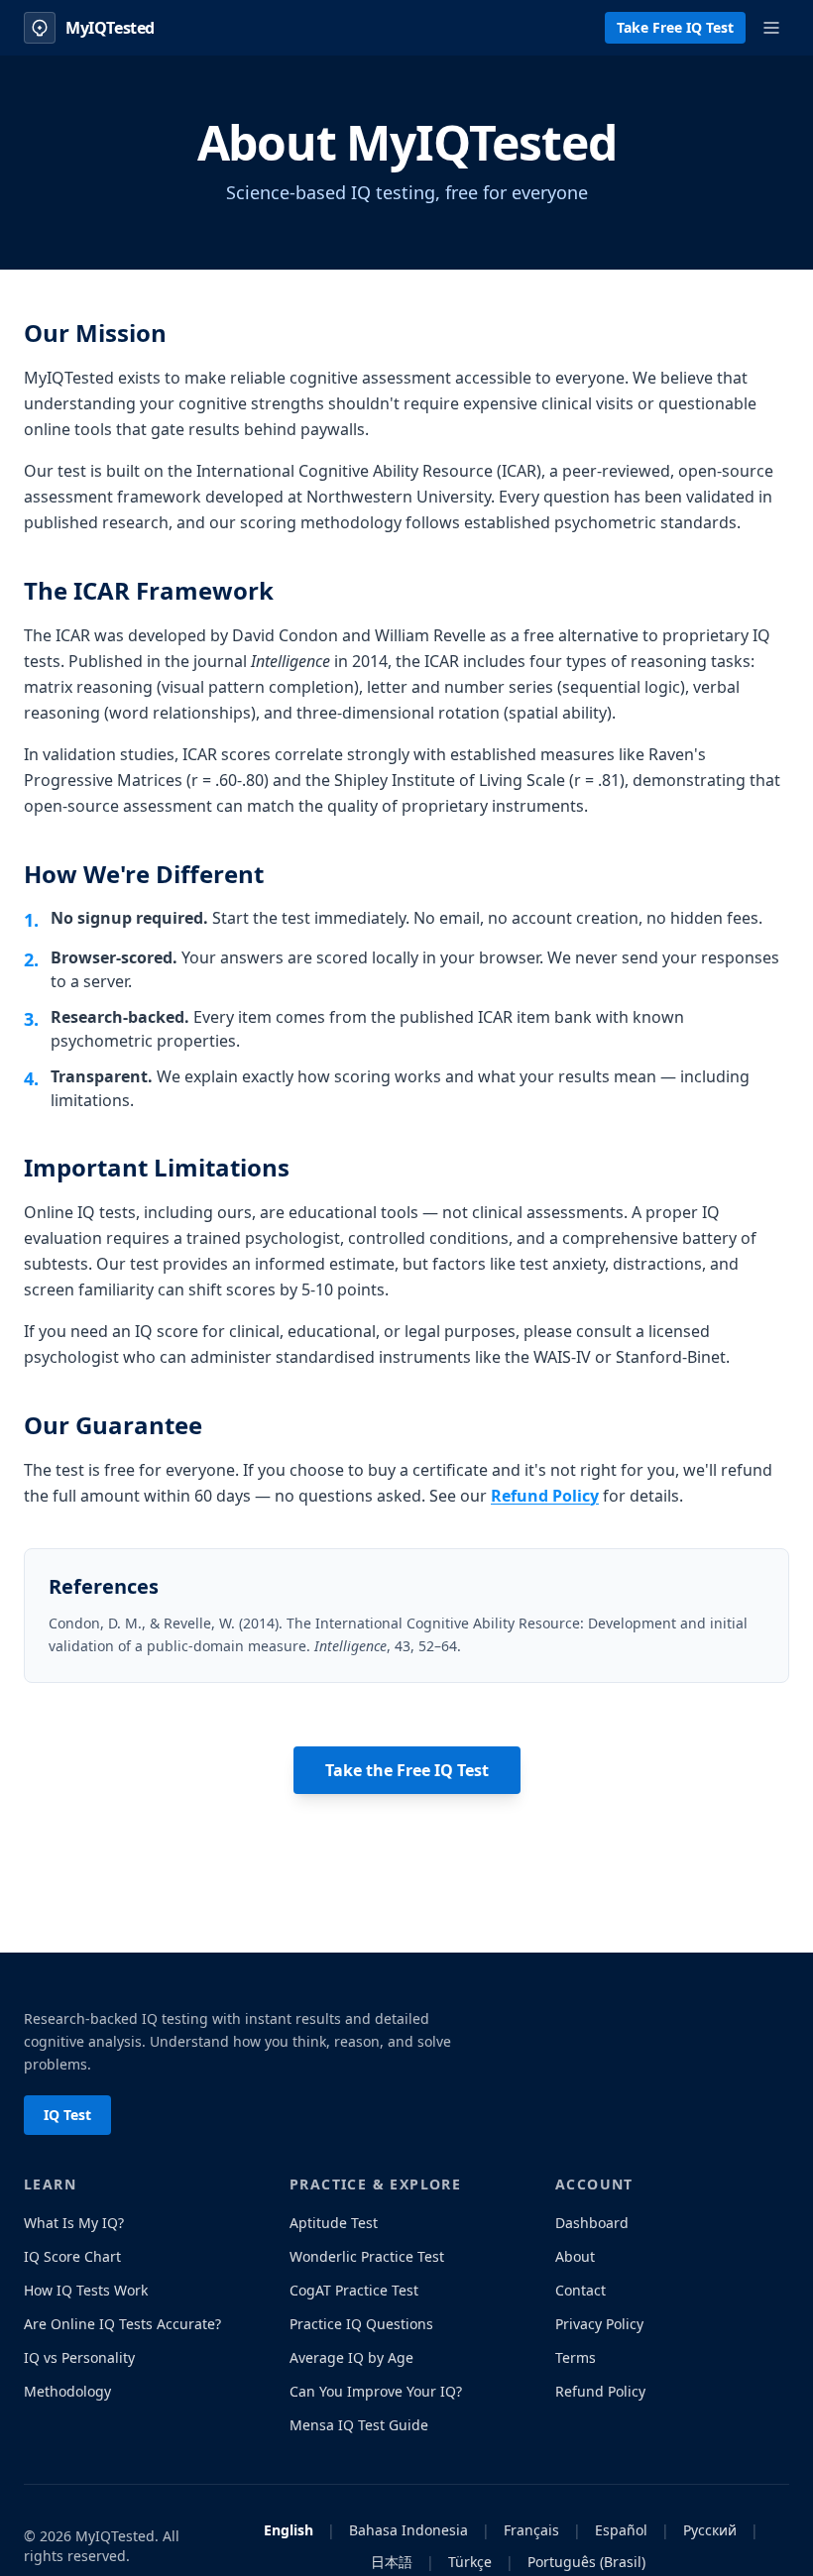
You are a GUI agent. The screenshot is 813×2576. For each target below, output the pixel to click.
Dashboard (592, 2223)
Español (621, 2530)
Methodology (67, 2391)
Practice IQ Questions (361, 2324)
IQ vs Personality (79, 2357)
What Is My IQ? (74, 2223)
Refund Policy (545, 1496)
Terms (576, 2357)
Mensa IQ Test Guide (359, 2425)
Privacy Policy (599, 2324)
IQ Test (67, 2115)
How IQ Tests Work (86, 2290)
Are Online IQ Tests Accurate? (122, 2324)
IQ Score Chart (72, 2256)
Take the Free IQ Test (407, 1770)
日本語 (392, 2562)
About (575, 2256)
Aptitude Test (334, 2223)
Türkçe (470, 2562)
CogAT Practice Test (354, 2290)
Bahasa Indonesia (408, 2530)
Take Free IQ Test (675, 27)
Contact (581, 2290)
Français (531, 2530)
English (289, 2530)
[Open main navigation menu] (771, 28)
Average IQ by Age (351, 2357)
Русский (710, 2530)
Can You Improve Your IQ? (376, 2391)
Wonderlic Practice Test (367, 2256)
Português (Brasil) (586, 2562)
